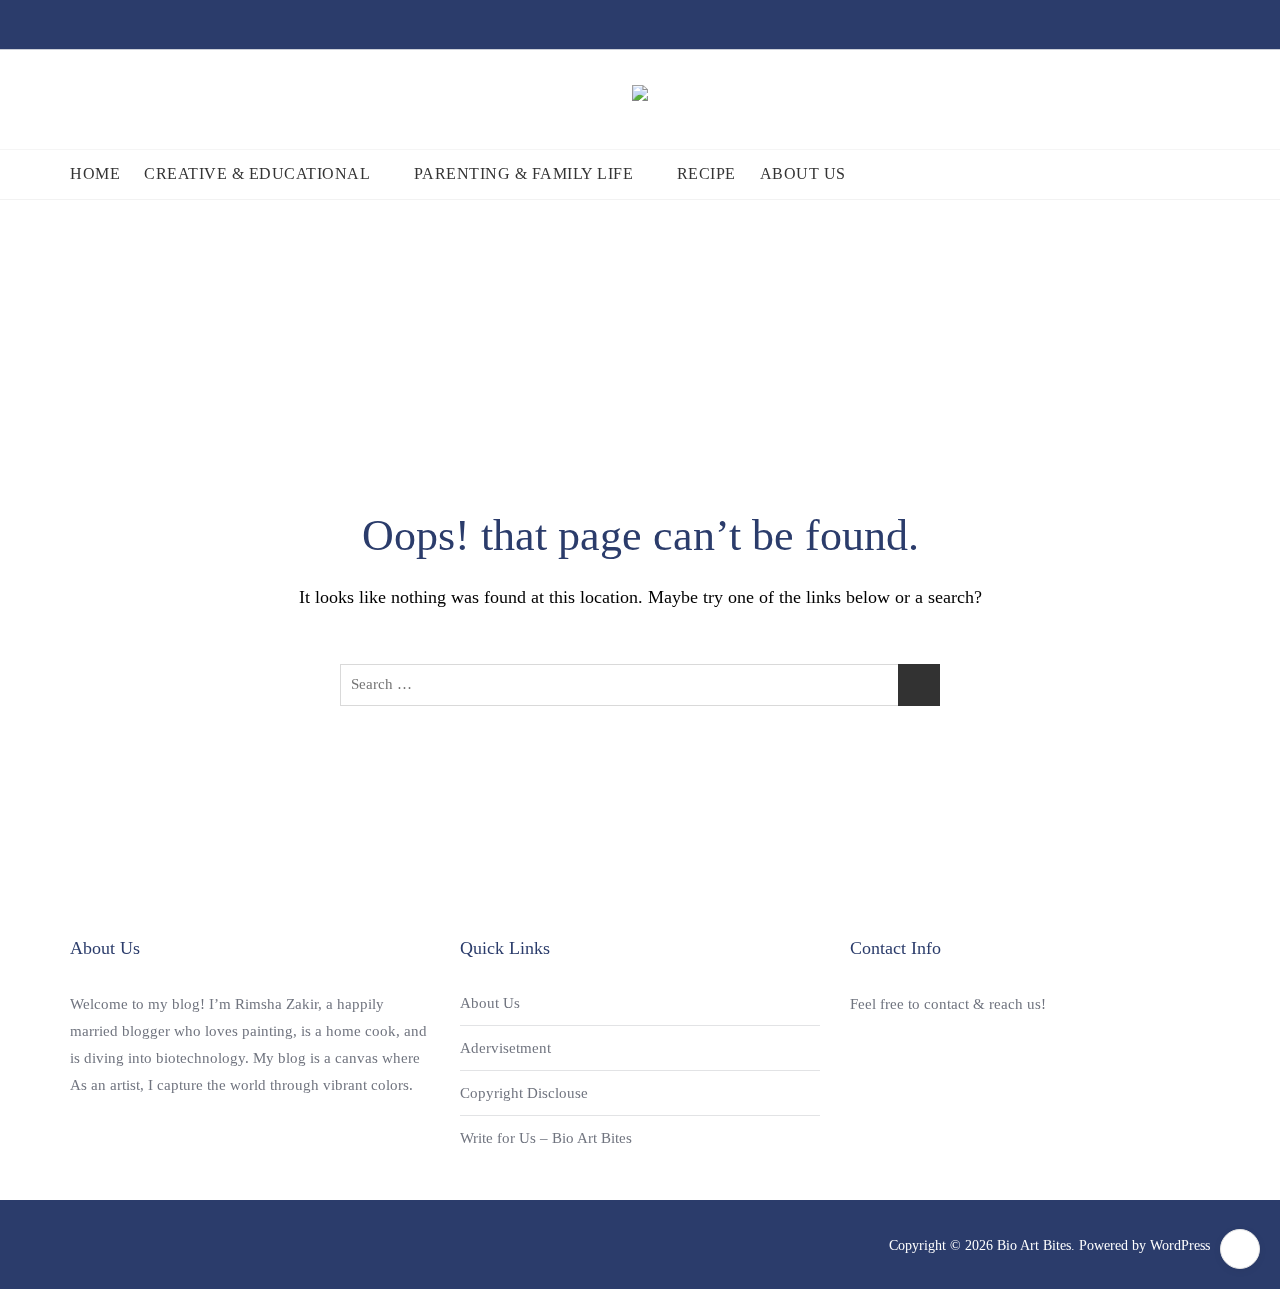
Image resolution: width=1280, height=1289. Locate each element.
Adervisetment (505, 1048)
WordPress (1180, 1245)
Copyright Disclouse (524, 1093)
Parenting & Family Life (524, 173)
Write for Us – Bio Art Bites (546, 1138)
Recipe (706, 173)
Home (95, 173)
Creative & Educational (257, 173)
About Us (803, 173)
